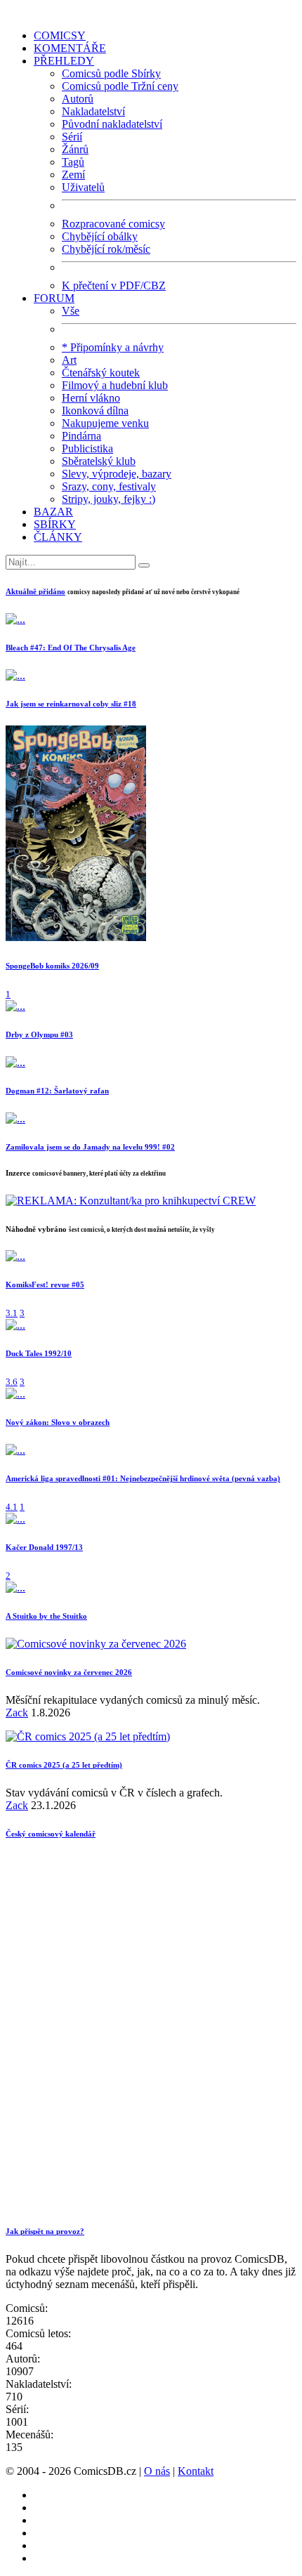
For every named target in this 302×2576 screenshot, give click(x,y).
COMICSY (60, 35)
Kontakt (196, 2471)
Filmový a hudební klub (115, 385)
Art (69, 360)
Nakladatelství (93, 111)
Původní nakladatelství (112, 124)
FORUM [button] (54, 298)
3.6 (12, 1382)
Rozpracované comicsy (113, 224)
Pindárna (81, 436)
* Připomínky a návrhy (113, 347)
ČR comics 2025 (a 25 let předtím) (64, 1765)
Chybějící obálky (100, 236)
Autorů (78, 99)
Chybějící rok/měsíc (106, 249)
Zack (17, 1713)
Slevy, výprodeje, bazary (117, 474)
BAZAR (53, 512)
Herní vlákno (91, 398)
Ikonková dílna (95, 410)
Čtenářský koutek (101, 373)
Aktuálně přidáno (35, 591)
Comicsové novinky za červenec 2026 (69, 1672)
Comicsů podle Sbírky (111, 73)
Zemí (73, 175)
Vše (71, 311)
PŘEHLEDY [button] (64, 61)
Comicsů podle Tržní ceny (120, 86)
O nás (157, 2471)
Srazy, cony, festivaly (109, 486)
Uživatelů (83, 187)
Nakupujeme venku (105, 423)
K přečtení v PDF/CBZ (114, 285)
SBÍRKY (55, 524)
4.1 (12, 1507)
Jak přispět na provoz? (45, 2231)
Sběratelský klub (99, 461)
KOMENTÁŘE (70, 48)
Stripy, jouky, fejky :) (109, 499)
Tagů (73, 162)
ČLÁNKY (58, 537)
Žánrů (75, 149)
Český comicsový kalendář (51, 1834)
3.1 (12, 1313)
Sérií (72, 137)
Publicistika (87, 448)
